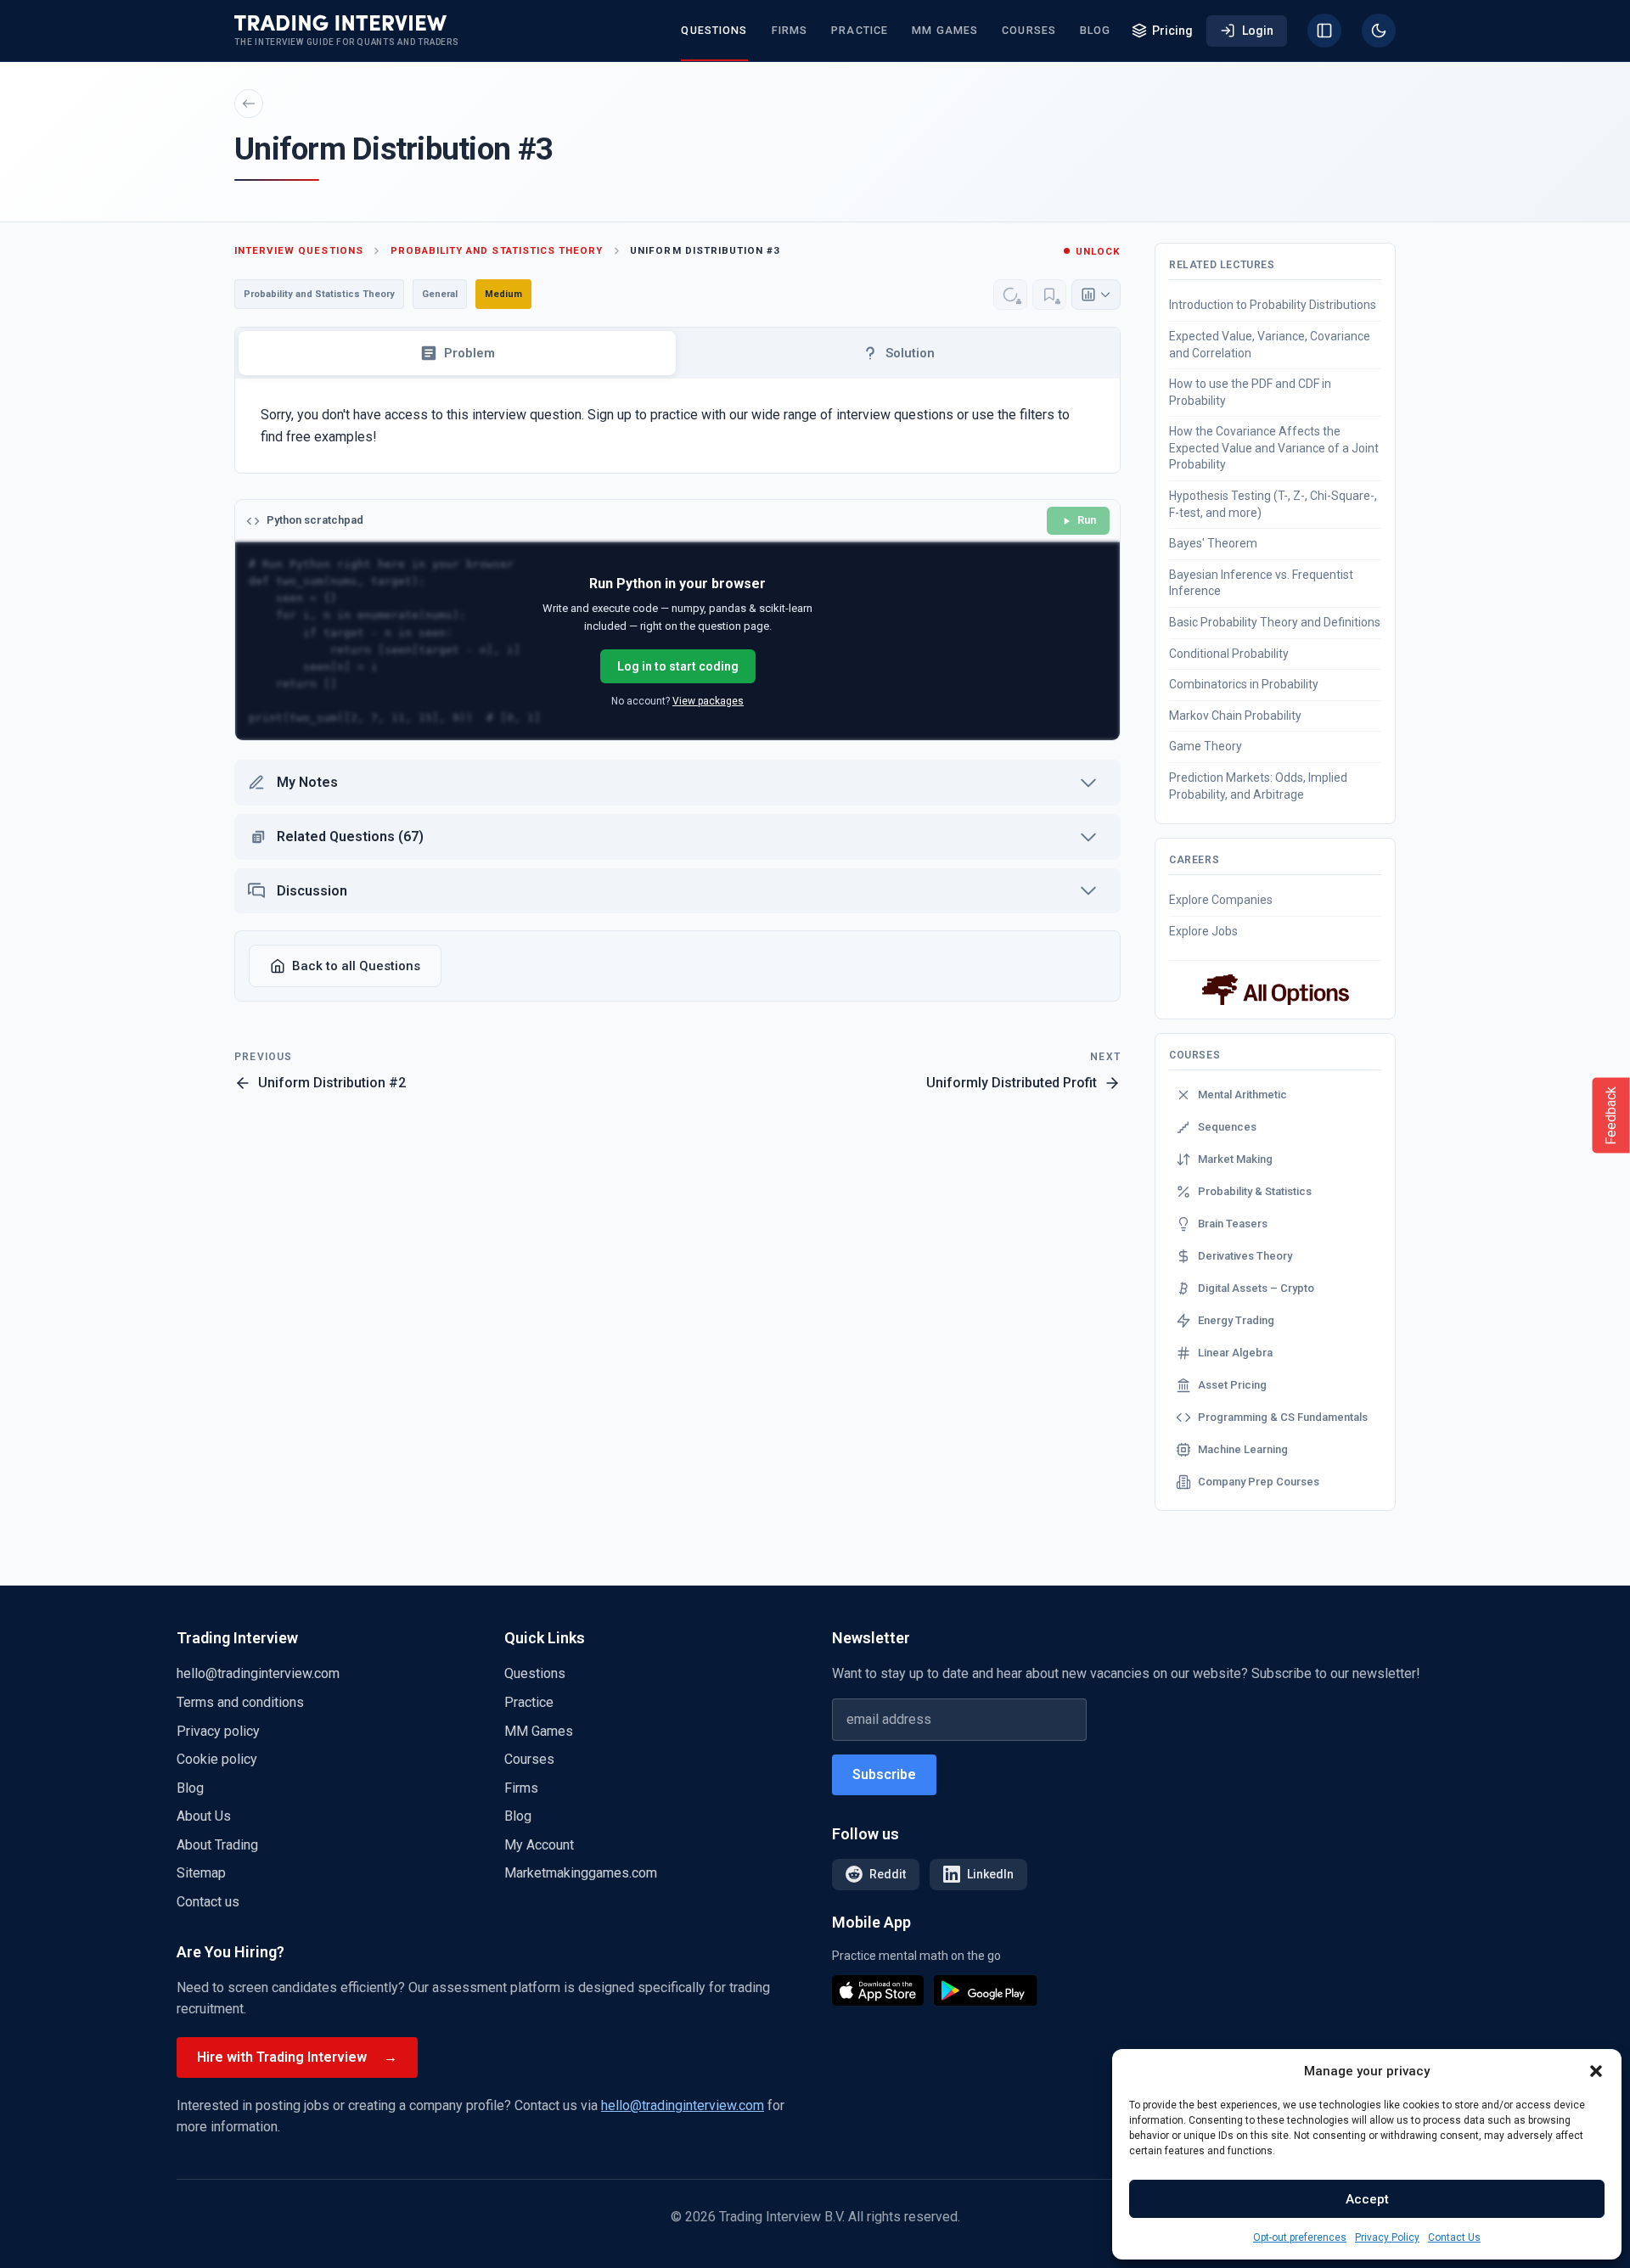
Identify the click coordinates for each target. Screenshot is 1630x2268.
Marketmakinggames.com (581, 1873)
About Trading (217, 1845)
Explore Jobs (1203, 931)
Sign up (610, 415)
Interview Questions (299, 250)
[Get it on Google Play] (986, 1990)
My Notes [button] (307, 782)
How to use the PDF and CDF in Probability (1250, 392)
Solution (910, 353)
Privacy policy (218, 1731)
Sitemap (201, 1873)
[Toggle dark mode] (1379, 31)
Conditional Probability (1229, 654)
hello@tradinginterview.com (258, 1673)
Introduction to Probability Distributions (1273, 305)
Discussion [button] (312, 891)
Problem (469, 353)
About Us (204, 1816)
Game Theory (1206, 746)
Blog (1096, 30)
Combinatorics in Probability (1244, 684)
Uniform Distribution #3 (705, 250)
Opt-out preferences (1300, 2237)
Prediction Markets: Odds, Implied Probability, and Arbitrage (1258, 786)
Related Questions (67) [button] (350, 836)
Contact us (208, 1902)
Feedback (1611, 1116)
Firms (790, 30)
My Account (539, 1845)
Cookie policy (217, 1759)
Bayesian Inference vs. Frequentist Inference (1261, 583)
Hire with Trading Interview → (297, 2057)
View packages (708, 701)
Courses (1029, 30)
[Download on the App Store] (878, 1990)
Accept (1367, 2199)
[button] (1596, 2071)
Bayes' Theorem (1213, 543)
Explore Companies (1221, 900)
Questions (714, 30)
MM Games (945, 30)
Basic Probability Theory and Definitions (1275, 622)
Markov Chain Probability (1235, 716)
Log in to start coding (678, 666)
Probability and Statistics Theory (497, 250)
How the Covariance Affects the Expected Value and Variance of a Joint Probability (1274, 448)
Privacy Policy (1387, 2237)
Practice (860, 30)
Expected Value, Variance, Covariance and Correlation (1270, 345)
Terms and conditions (240, 1702)
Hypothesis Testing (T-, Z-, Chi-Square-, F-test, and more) (1273, 504)
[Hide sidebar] (1324, 31)
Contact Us (1454, 2237)
